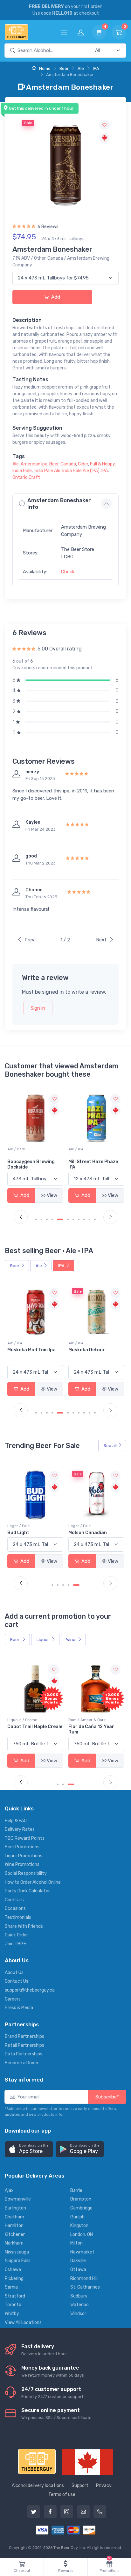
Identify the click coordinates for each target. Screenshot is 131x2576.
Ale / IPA (15, 1149)
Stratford (15, 2296)
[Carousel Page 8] (79, 1219)
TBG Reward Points (25, 1838)
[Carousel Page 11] (95, 1219)
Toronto (13, 2305)
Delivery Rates (20, 1829)
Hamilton (14, 2226)
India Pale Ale (47, 471)
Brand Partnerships (24, 2036)
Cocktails (14, 1900)
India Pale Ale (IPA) (81, 471)
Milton (76, 2243)
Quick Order (16, 1935)
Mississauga (17, 2252)
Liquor (43, 1640)
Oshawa (13, 2270)
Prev (29, 940)
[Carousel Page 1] (36, 1219)
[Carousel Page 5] (58, 1219)
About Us (14, 1973)
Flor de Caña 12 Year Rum (91, 1729)
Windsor (78, 2314)
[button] (29, 2149)
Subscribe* (107, 2097)
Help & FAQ (16, 1821)
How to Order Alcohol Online (33, 1882)
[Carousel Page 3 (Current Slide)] (71, 1784)
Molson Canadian (27, 1533)
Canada (68, 464)
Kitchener (15, 2235)
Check (68, 572)
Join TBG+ (16, 1944)
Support (80, 2486)
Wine (71, 1640)
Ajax (9, 2190)
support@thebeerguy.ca (30, 1990)
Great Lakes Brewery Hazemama (92, 1353)
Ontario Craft (26, 477)
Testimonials (18, 1917)
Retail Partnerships (24, 2045)
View (52, 1195)
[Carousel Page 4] (52, 1219)
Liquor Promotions (24, 1856)
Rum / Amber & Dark (87, 1720)
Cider (83, 464)
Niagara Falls (18, 2261)
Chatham (14, 2217)
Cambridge (81, 2208)
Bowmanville (18, 2199)
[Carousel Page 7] (73, 1219)
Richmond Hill (84, 2279)
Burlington (15, 2208)
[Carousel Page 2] (41, 1219)
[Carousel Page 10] (90, 1219)
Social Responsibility (26, 1873)
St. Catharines (85, 2287)
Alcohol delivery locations (38, 2486)
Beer (64, 68)
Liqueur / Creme (22, 1720)
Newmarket (82, 2252)
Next (101, 940)
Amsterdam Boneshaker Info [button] (59, 503)
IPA (96, 68)
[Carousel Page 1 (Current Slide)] (55, 1585)
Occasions (15, 1908)
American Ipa (34, 464)
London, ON (82, 2235)
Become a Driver (22, 2063)
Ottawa (78, 2270)
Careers (13, 1999)
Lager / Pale (18, 1526)
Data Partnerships (24, 2054)
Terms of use (62, 2494)
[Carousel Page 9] (84, 1219)
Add (55, 297)
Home (44, 68)
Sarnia (11, 2287)
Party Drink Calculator (27, 1891)
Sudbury (79, 2296)
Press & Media (19, 2008)
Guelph (77, 2217)
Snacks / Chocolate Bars (91, 1149)
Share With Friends (24, 1926)
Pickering (14, 2279)
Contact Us (17, 1981)
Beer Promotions (22, 1847)
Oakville (78, 2261)
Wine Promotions (22, 1864)
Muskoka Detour (26, 1350)
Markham (14, 2243)
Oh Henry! (79, 1162)
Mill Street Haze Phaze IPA (32, 1164)
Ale (81, 68)
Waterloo (79, 2305)
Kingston (79, 2226)
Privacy (104, 2486)
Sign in (38, 1008)
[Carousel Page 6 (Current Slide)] (65, 1219)
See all (110, 1446)
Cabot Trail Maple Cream (35, 1727)
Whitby (12, 2314)
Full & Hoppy (102, 464)
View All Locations (23, 2323)
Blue (73, 1533)
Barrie (76, 2190)
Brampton (81, 2199)
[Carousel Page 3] (47, 1219)
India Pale (22, 471)
